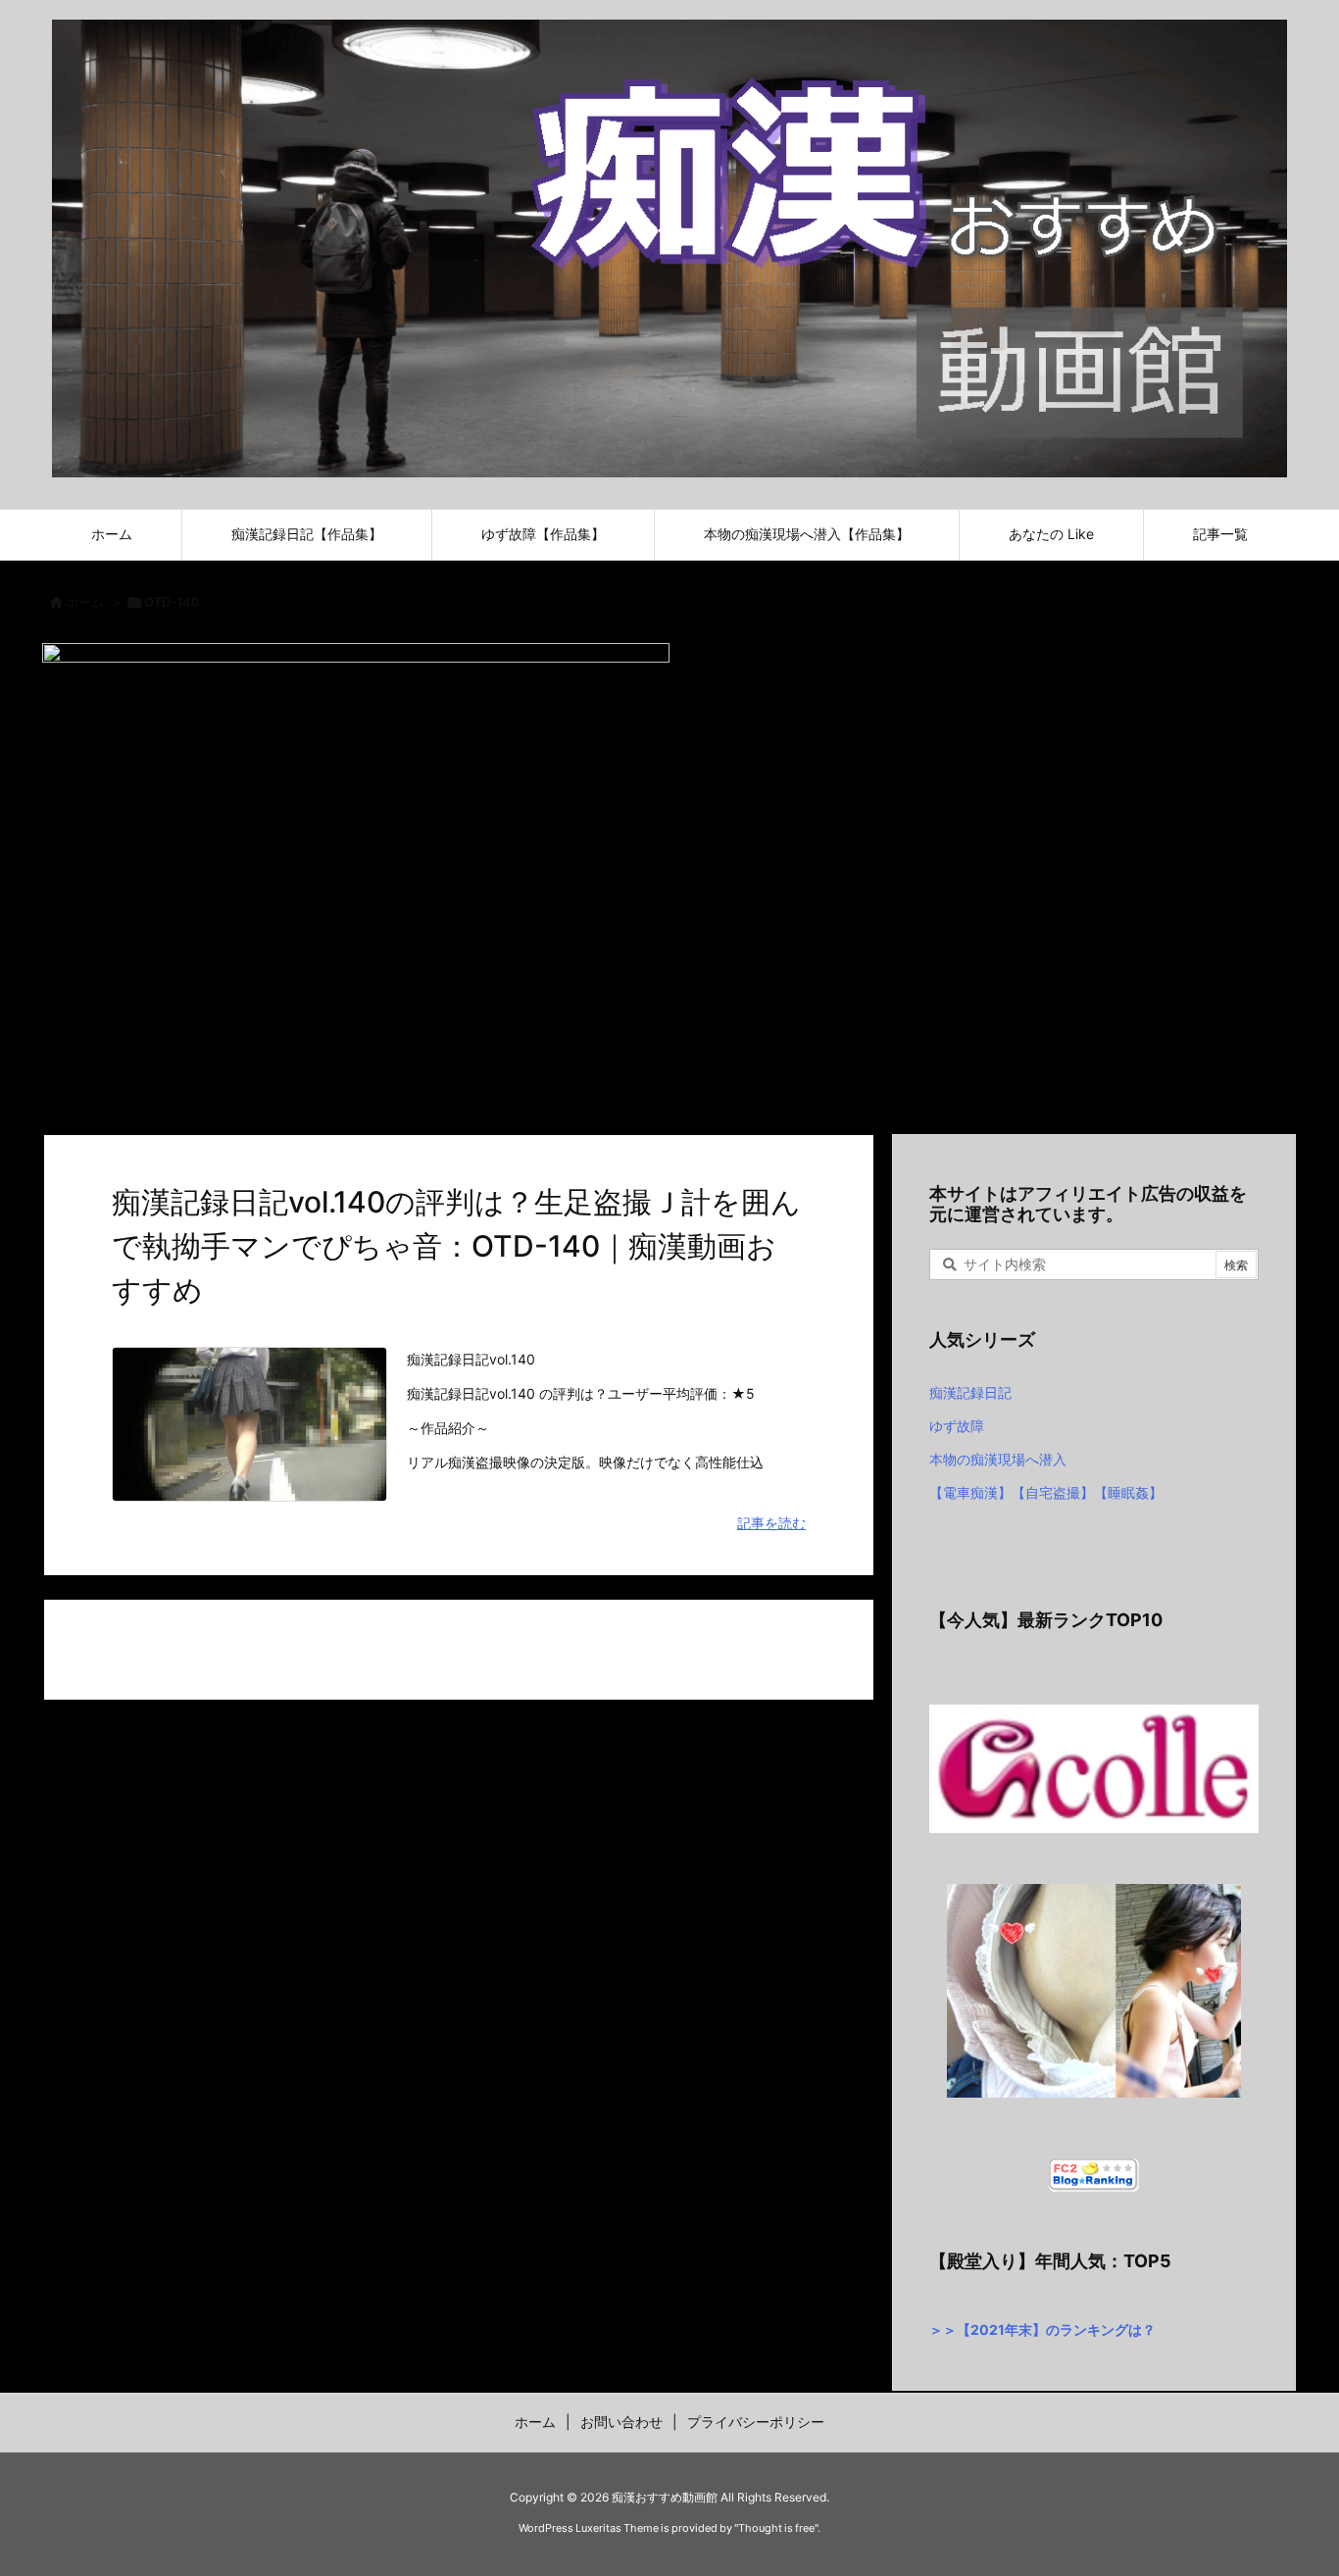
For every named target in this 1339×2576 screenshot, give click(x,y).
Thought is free (776, 2528)
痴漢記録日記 (970, 1392)
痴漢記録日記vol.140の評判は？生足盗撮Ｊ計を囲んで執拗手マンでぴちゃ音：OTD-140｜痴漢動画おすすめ (456, 1246)
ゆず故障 (957, 1426)
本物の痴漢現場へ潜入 (998, 1459)
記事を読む (771, 1523)
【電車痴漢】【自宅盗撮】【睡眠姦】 (1046, 1492)
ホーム (85, 602)
